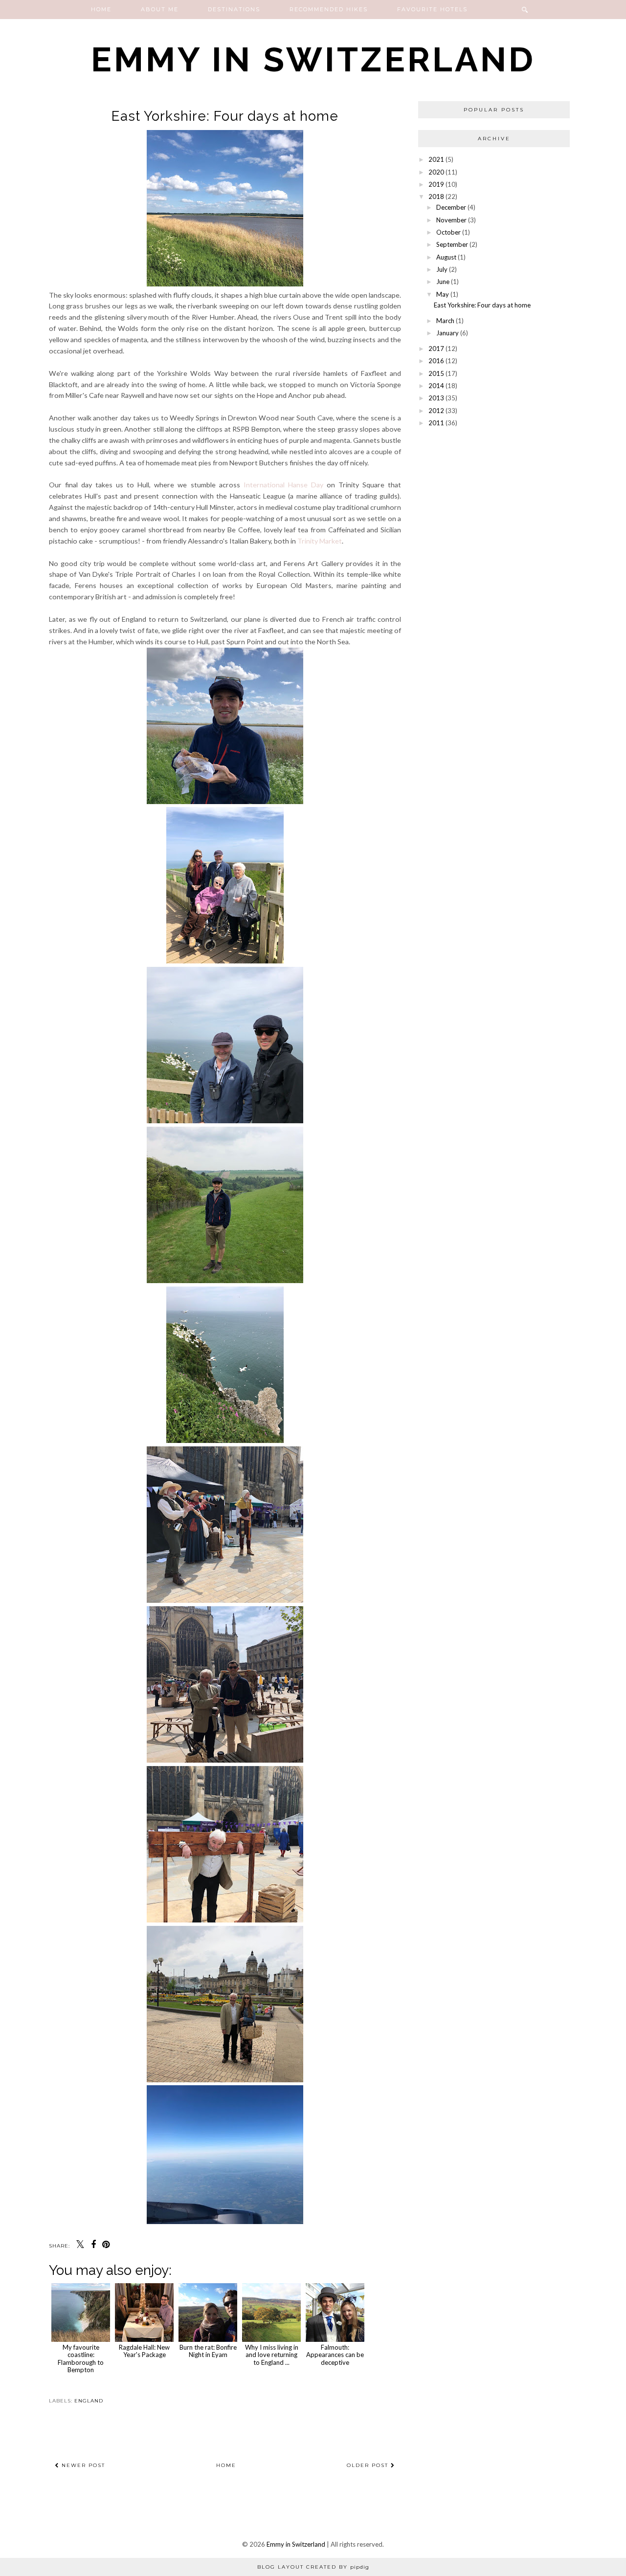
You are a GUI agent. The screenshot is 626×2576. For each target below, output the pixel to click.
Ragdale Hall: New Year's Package (144, 2351)
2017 (436, 349)
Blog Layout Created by (313, 2567)
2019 (436, 184)
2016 (436, 361)
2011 (436, 423)
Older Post (369, 2465)
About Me (160, 9)
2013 (436, 398)
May (443, 294)
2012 (436, 411)
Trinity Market (320, 541)
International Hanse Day (283, 485)
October (448, 232)
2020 (436, 172)
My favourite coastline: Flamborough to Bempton (81, 2358)
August (446, 257)
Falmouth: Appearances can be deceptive (335, 2355)
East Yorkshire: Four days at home (482, 305)
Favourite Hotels (432, 9)
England (89, 2401)
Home (101, 9)
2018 (436, 196)
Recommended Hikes (329, 9)
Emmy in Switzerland (313, 59)
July (442, 269)
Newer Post (82, 2465)
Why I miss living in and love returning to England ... (272, 2355)
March (445, 321)
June (443, 282)
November (451, 220)
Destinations (234, 9)
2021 (436, 159)
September (452, 244)
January (447, 333)
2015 (436, 373)
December (451, 207)
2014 (436, 386)
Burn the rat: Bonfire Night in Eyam (208, 2351)
